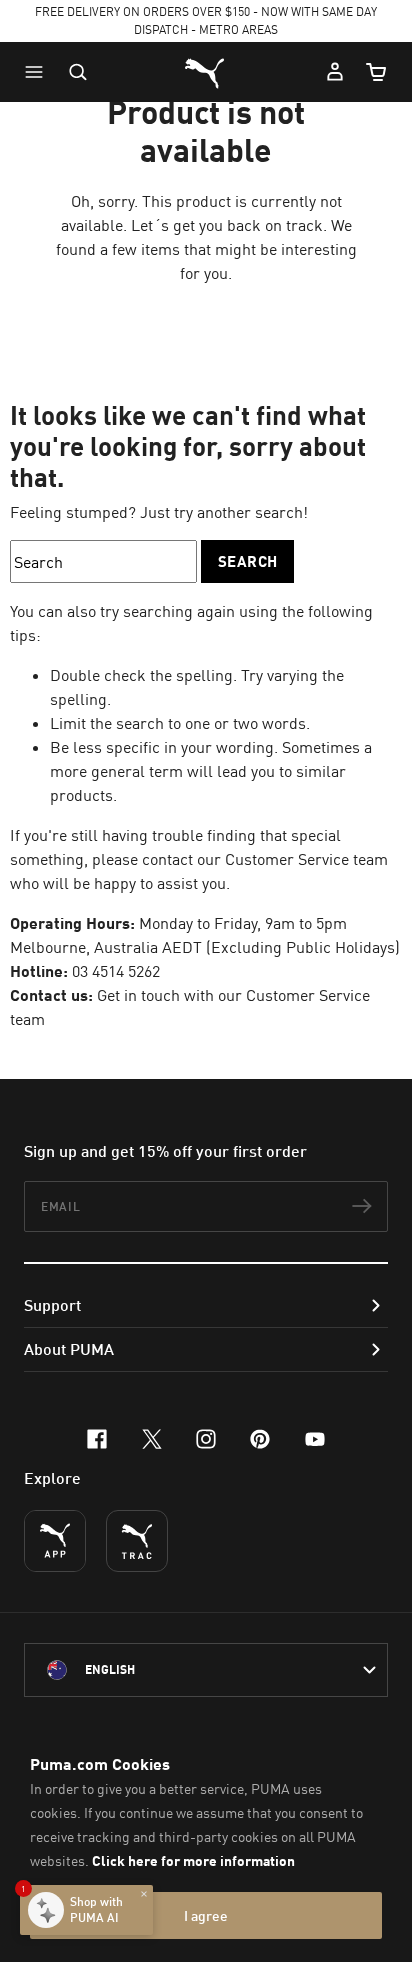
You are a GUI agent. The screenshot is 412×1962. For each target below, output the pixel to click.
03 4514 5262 (116, 971)
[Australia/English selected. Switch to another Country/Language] (206, 1670)
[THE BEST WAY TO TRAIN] (137, 1541)
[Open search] (78, 72)
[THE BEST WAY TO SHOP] (55, 1541)
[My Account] (335, 72)
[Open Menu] (39, 72)
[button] (39, 72)
